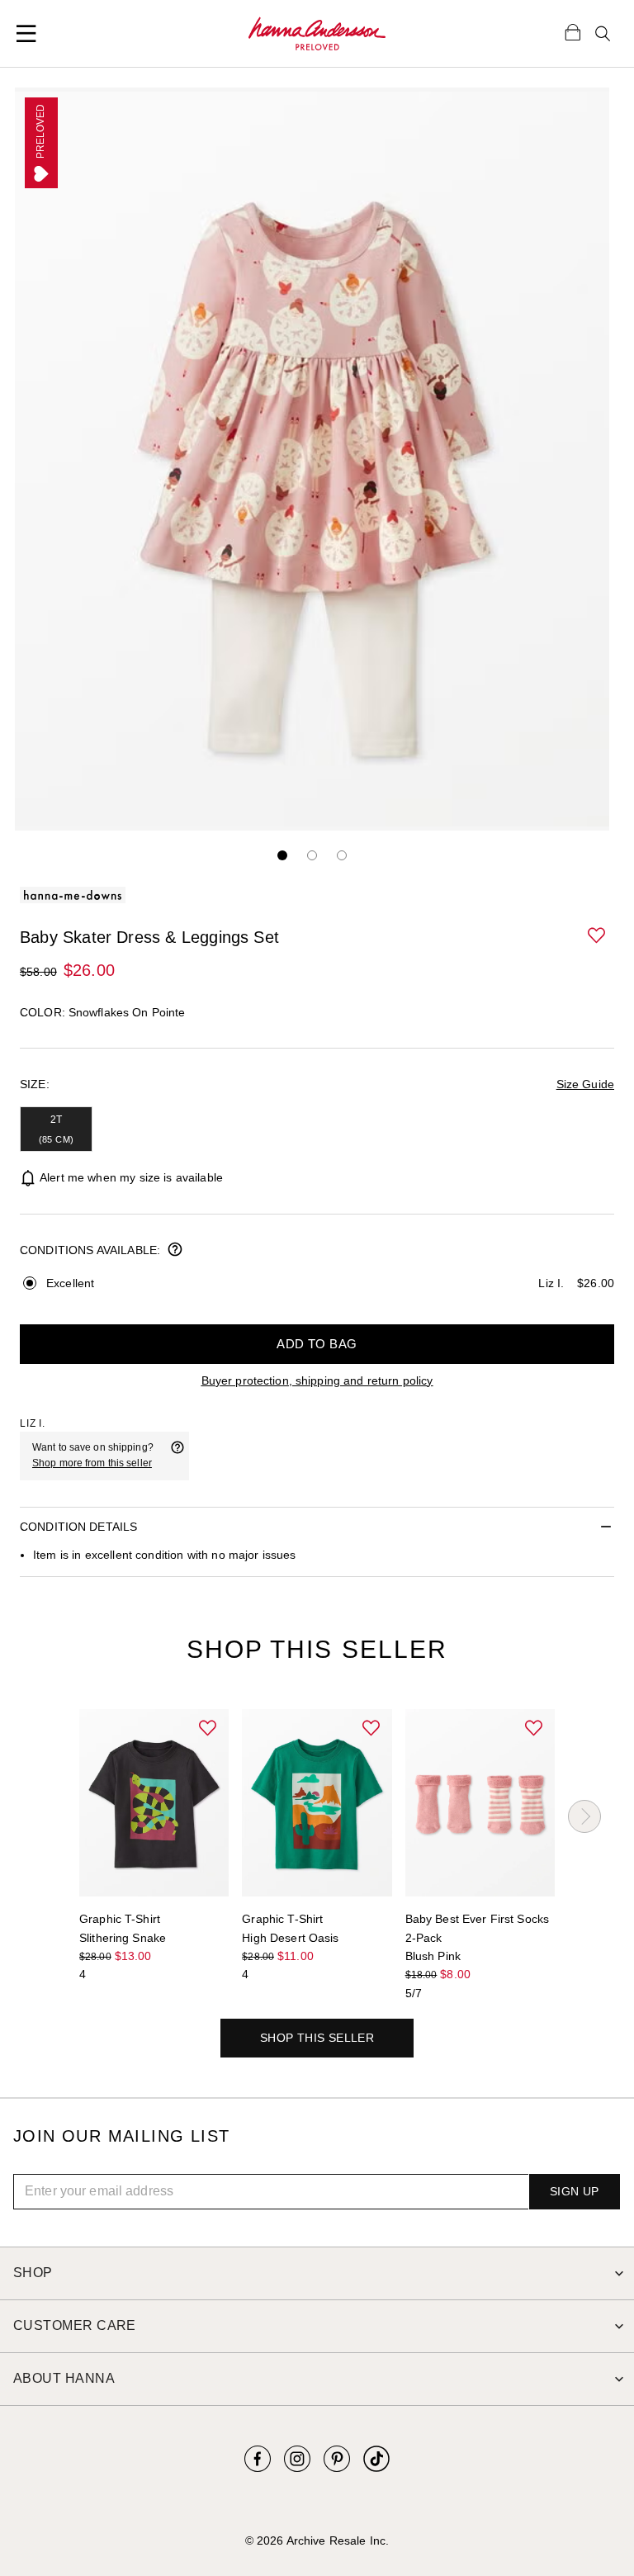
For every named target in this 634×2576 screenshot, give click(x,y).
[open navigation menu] (26, 34)
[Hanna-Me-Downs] (317, 34)
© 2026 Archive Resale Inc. (317, 2540)
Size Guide (585, 1084)
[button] (598, 936)
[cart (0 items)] (573, 31)
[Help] (177, 1456)
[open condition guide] (175, 1251)
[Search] (603, 34)
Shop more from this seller (92, 1463)
